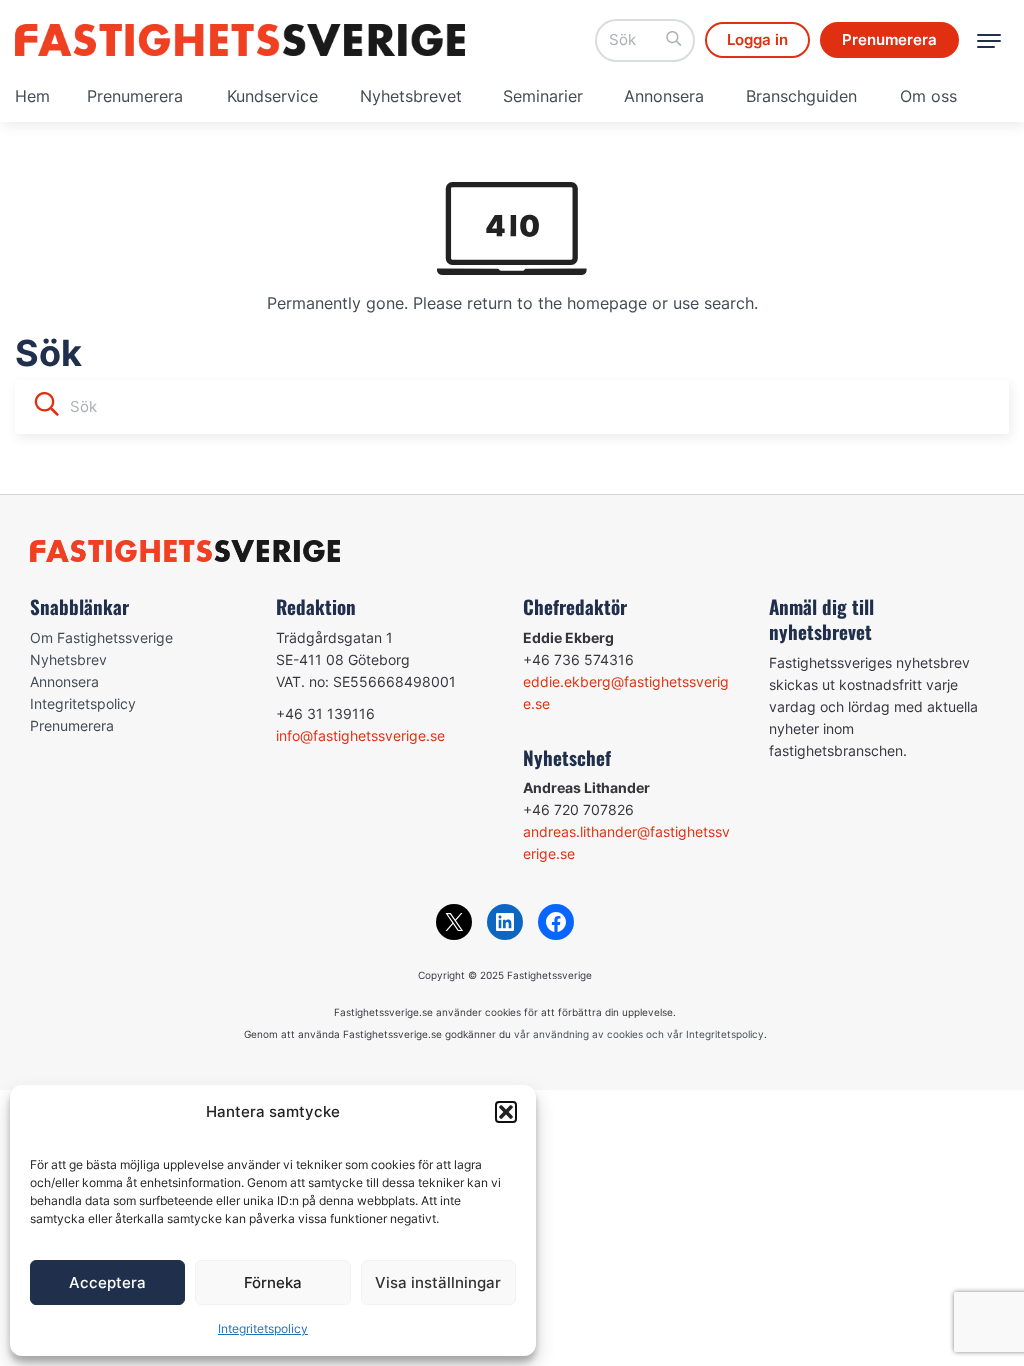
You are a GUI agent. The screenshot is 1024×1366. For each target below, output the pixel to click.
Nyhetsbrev (68, 659)
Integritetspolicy (263, 1328)
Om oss (928, 96)
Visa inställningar (438, 1282)
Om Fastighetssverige (101, 637)
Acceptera (107, 1282)
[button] (506, 1112)
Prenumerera (135, 96)
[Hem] (240, 40)
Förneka (273, 1282)
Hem (32, 96)
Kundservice (272, 96)
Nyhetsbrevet (411, 96)
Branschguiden (801, 96)
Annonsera (664, 96)
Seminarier (543, 96)
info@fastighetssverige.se (360, 735)
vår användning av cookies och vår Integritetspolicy (639, 1034)
